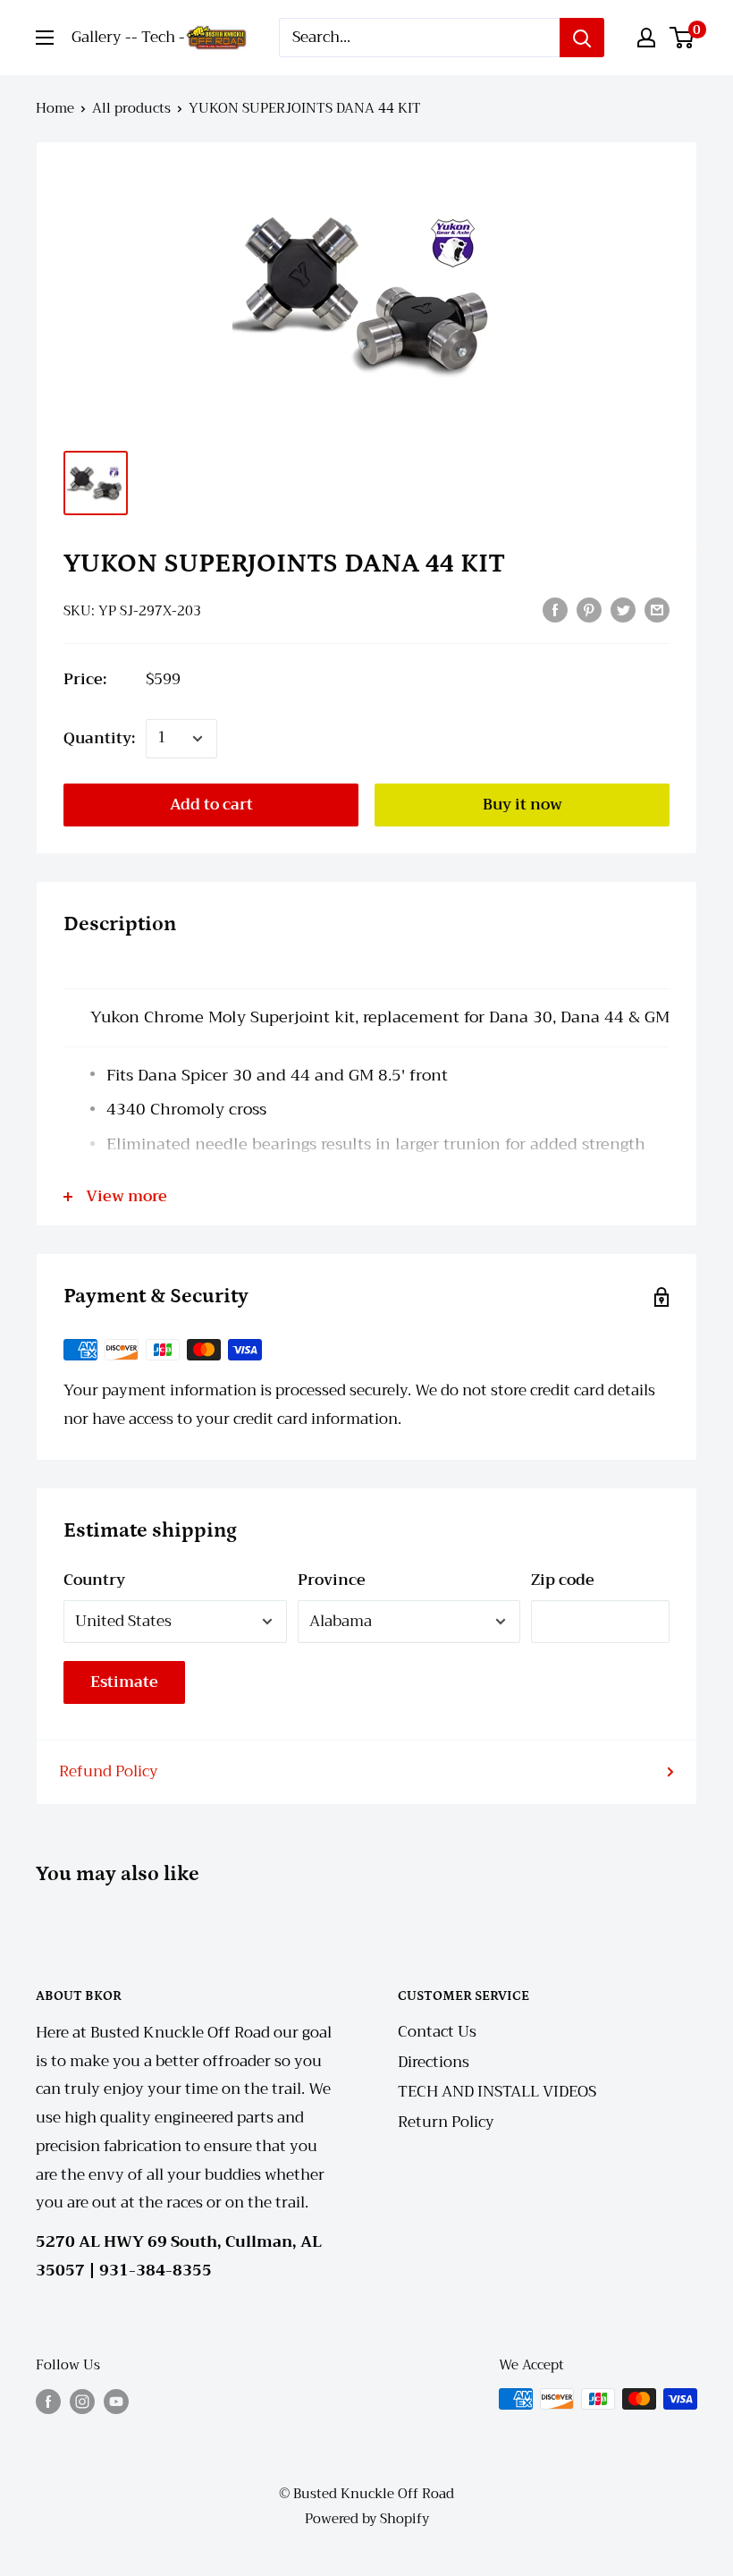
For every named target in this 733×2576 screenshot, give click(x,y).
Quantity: (99, 738)
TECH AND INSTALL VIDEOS (497, 2092)
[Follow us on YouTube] (116, 2401)
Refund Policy (109, 1771)
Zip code (563, 1580)
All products (131, 108)
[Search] (582, 38)
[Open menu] (45, 38)
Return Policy (446, 2122)
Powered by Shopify (367, 2519)
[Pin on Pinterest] (589, 609)
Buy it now (522, 805)
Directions (434, 2062)
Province (332, 1580)
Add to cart (211, 805)
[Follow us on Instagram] (82, 2401)
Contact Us (437, 2032)
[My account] (646, 38)
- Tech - (158, 37)
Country (94, 1580)
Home (55, 108)
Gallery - (101, 37)
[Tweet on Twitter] (623, 609)
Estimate (124, 1682)
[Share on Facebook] (555, 609)
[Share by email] (657, 609)
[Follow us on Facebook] (48, 2401)
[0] (682, 38)
